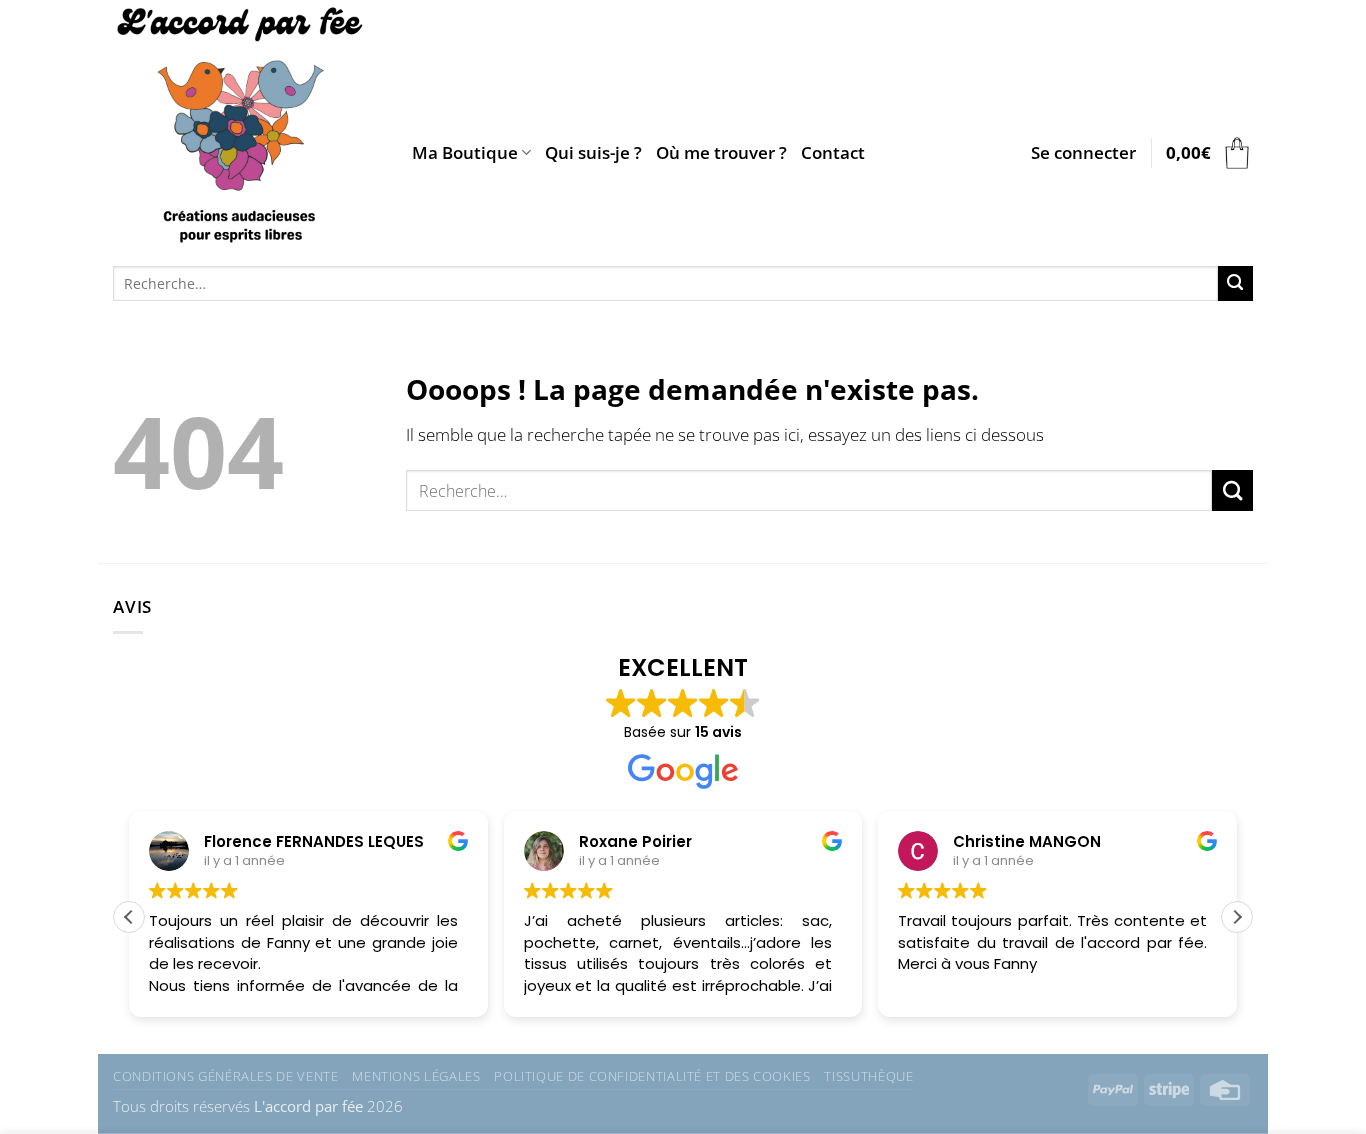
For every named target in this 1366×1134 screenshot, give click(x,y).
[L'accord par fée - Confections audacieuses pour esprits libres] (247, 128)
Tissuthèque (868, 1076)
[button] (1083, 153)
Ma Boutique (465, 152)
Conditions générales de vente (225, 1076)
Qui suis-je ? (593, 152)
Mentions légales (416, 1076)
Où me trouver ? (721, 152)
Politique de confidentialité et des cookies (652, 1076)
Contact (833, 152)
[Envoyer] (1235, 283)
